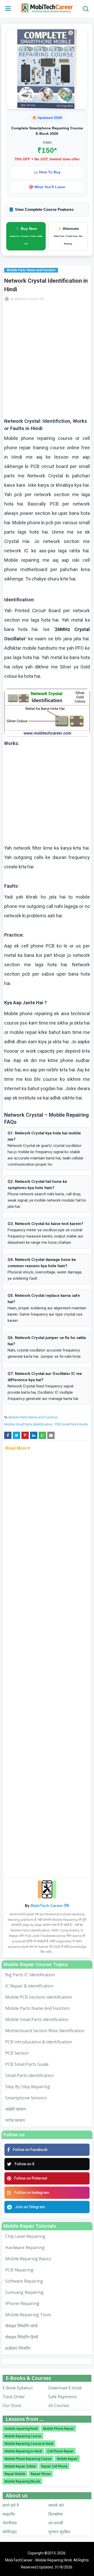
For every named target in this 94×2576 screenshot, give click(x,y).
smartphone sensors (26, 2098)
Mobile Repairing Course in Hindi (29, 2444)
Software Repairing (24, 2281)
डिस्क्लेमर (56, 2514)
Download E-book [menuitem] (65, 2388)
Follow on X (25, 2164)
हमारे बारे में (11, 2505)
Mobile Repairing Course (23, 2436)
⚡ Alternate (68, 236)
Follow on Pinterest (31, 2178)
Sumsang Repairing (24, 2292)
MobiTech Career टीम (29, 299)
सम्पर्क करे (56, 2505)
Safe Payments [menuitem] (63, 2397)
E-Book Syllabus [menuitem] (18, 2388)
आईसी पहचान (16, 2109)
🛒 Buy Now (26, 236)
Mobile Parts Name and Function (33, 1417)
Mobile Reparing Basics (28, 2259)
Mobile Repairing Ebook (22, 2481)
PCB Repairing (19, 2270)
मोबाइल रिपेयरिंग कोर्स (21, 2326)
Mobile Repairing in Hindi (23, 2451)
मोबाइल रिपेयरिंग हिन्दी (22, 2337)
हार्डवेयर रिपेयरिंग (18, 2348)
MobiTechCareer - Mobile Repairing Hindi (39, 2560)
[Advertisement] (47, 362)
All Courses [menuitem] (59, 2405)
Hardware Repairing (25, 2247)
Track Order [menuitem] (14, 2397)
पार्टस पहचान (15, 2120)
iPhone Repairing (22, 2303)
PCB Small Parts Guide (71, 1424)
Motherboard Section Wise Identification (45, 2031)
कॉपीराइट (10, 2532)
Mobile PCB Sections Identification (39, 1997)
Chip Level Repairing (25, 2236)
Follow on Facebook (30, 2150)
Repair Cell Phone (54, 2466)
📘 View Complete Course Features (41, 209)
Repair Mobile (15, 2474)
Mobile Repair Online (20, 2466)
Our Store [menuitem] (12, 2405)
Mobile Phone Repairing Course (28, 2459)
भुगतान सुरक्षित (59, 2532)
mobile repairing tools (28, 2315)
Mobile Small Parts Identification (28, 1424)
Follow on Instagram (32, 2193)
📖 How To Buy (47, 172)
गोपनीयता (10, 2523)
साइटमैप (9, 2514)
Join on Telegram (30, 2207)
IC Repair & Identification (29, 1986)
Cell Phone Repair (60, 2451)
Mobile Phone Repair (58, 2429)
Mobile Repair (67, 2459)
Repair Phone (41, 2474)
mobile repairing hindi (21, 2429)
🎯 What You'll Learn (47, 187)
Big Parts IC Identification (30, 1975)
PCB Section (17, 2053)
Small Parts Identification (30, 2075)
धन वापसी (56, 2523)
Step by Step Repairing (28, 2087)
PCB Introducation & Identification (39, 2042)
